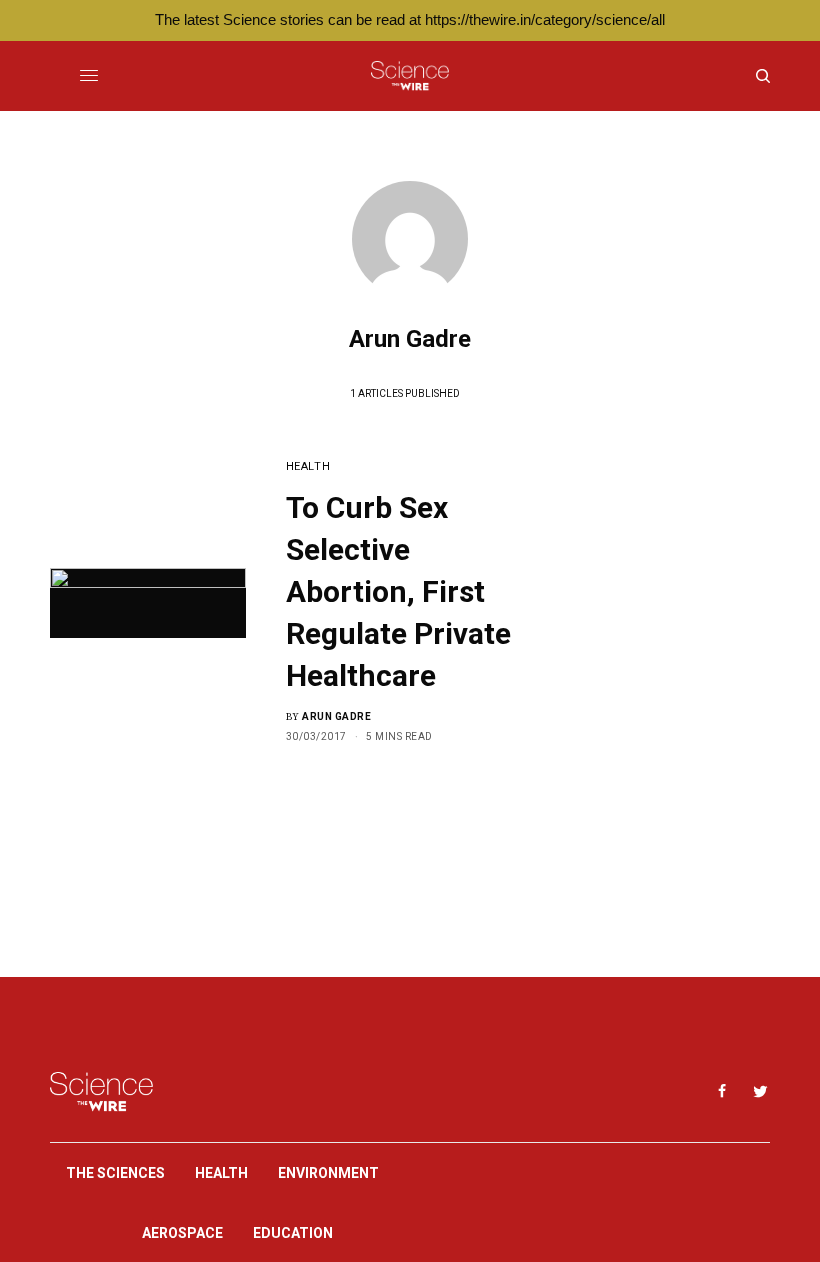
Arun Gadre (336, 716)
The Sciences (115, 1173)
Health (308, 466)
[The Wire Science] (409, 76)
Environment (328, 1173)
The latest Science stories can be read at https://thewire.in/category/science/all (410, 19)
